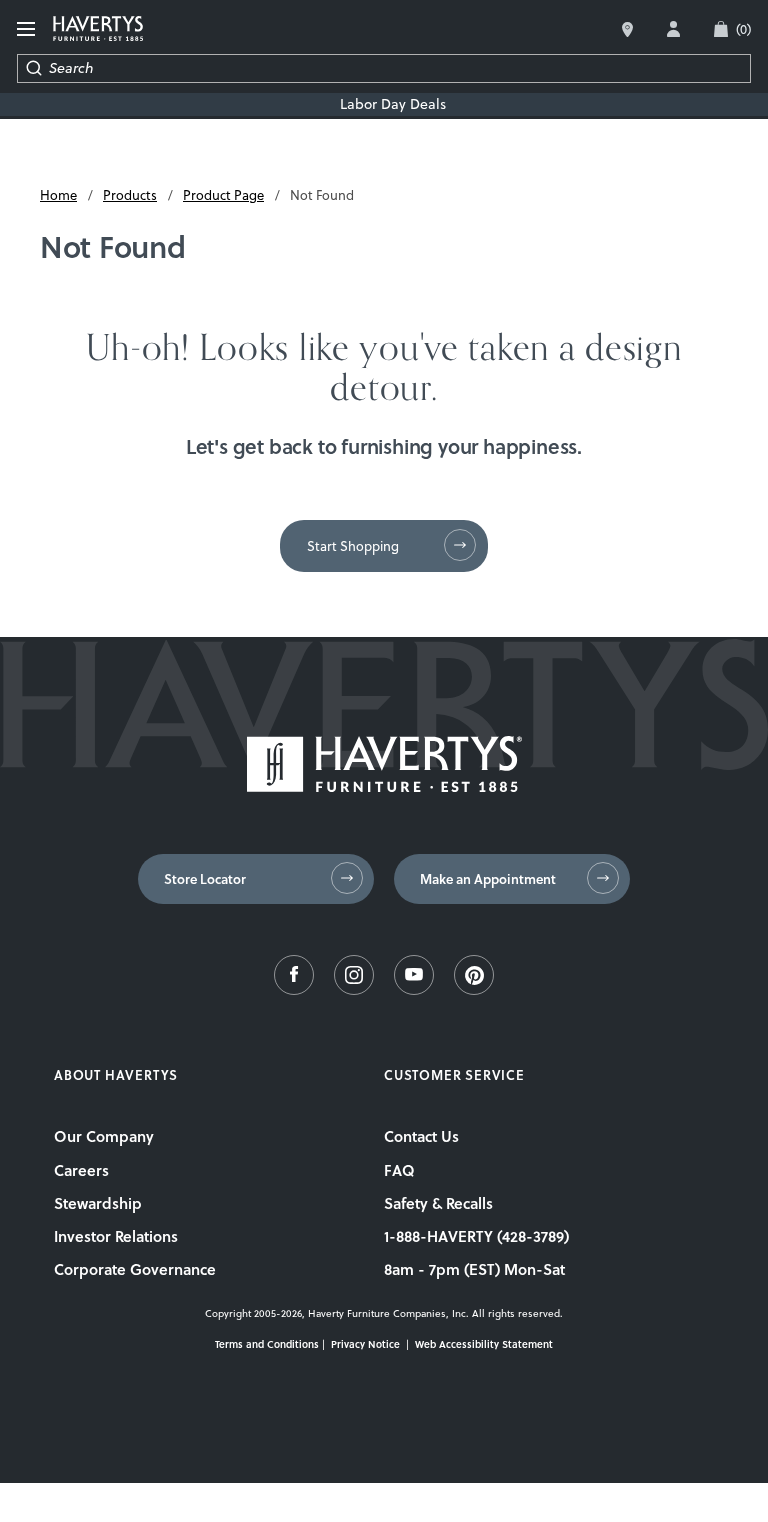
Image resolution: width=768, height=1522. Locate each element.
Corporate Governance (135, 1269)
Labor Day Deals (393, 104)
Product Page (223, 195)
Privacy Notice (365, 1344)
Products (130, 195)
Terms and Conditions (267, 1344)
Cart (743, 29)
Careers (81, 1170)
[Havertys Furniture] (384, 787)
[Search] (33, 68)
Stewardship (98, 1203)
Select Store (627, 29)
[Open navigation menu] (27, 29)
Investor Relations (116, 1236)
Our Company (104, 1136)
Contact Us (421, 1136)
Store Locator (205, 879)
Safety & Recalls (438, 1203)
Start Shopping (353, 546)
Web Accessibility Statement (484, 1344)
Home (58, 195)
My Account (673, 29)
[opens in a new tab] (294, 990)
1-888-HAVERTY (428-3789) (476, 1236)
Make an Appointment (488, 879)
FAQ (399, 1170)
